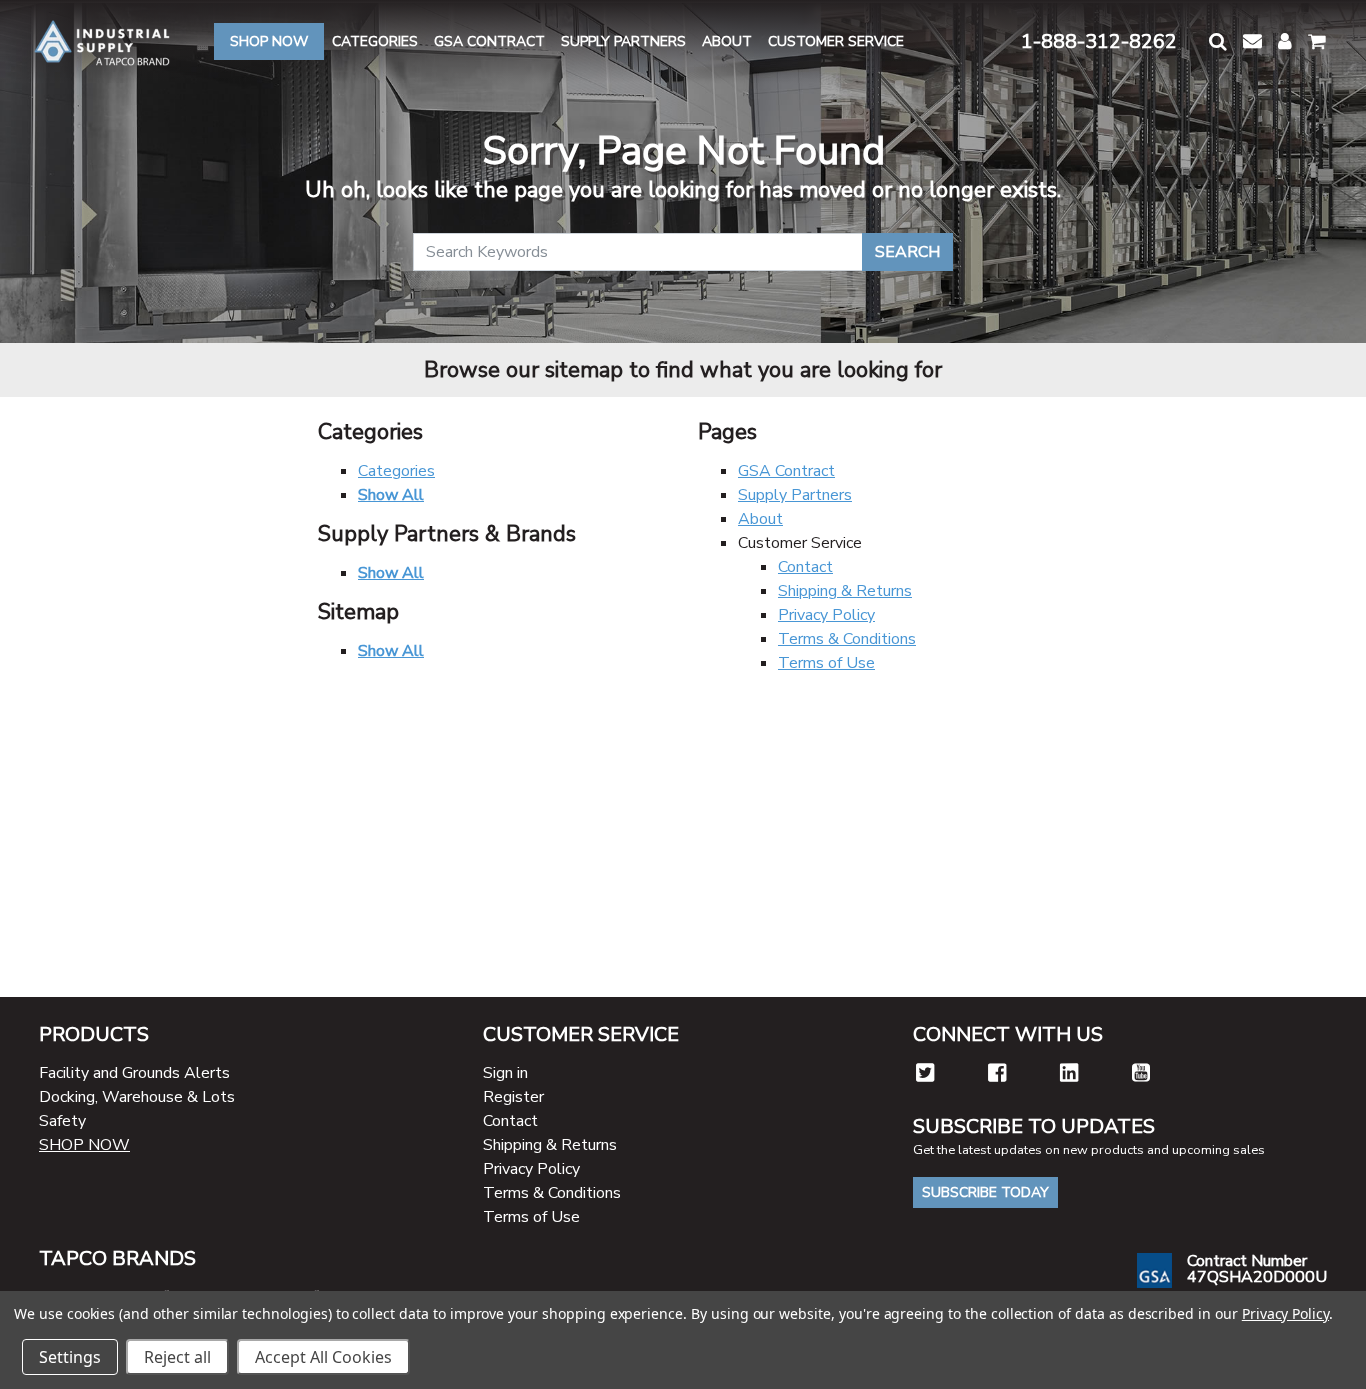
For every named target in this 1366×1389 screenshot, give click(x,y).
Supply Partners (795, 495)
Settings (70, 1357)
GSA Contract (786, 471)
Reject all (177, 1357)
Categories (396, 471)
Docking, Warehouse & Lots (137, 1097)
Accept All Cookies (323, 1357)
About (760, 519)
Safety (62, 1121)
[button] (1218, 41)
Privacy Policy (826, 615)
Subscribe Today (985, 1192)
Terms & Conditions (847, 639)
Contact (805, 567)
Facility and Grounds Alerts (134, 1073)
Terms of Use (826, 663)
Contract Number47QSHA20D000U (1257, 1269)
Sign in (505, 1073)
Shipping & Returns (845, 591)
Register (513, 1097)
